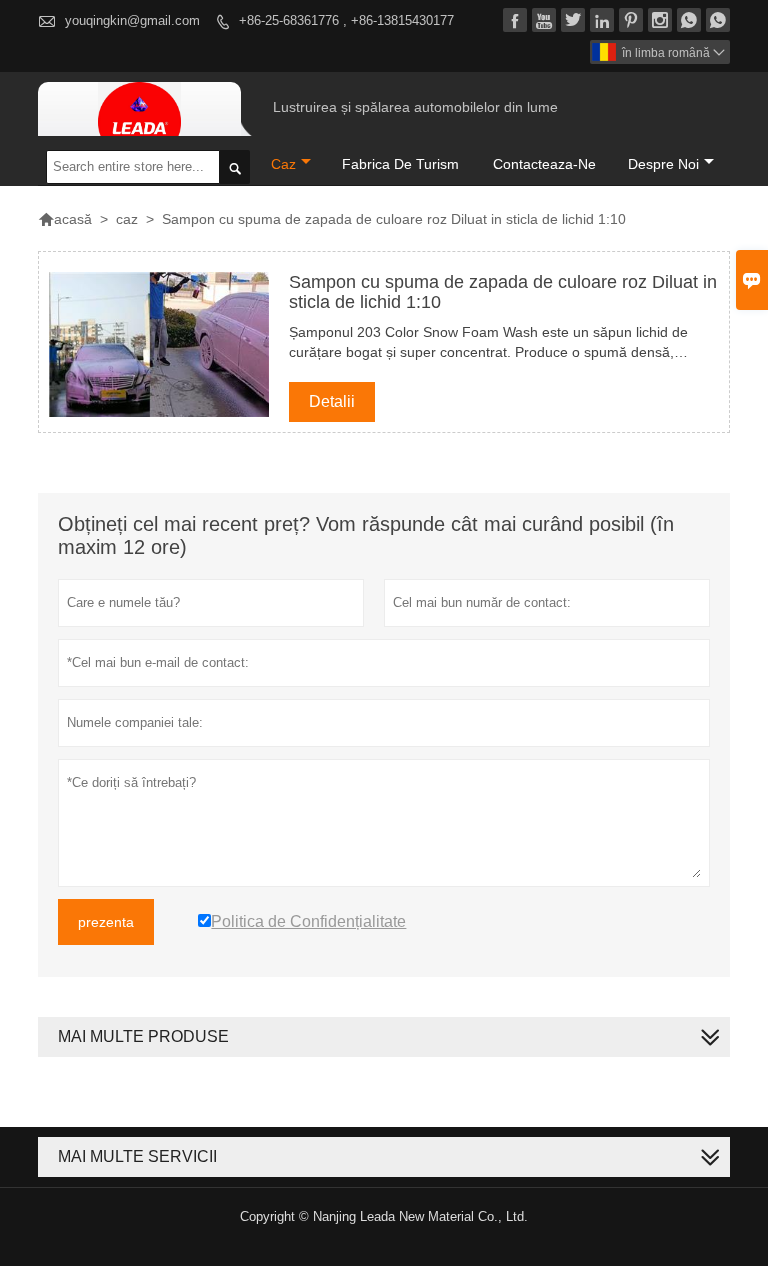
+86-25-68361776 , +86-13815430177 (346, 20)
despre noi (663, 164)
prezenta (106, 922)
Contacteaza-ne (544, 164)
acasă (65, 219)
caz (283, 164)
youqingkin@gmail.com (132, 20)
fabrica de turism (400, 164)
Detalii (332, 401)
